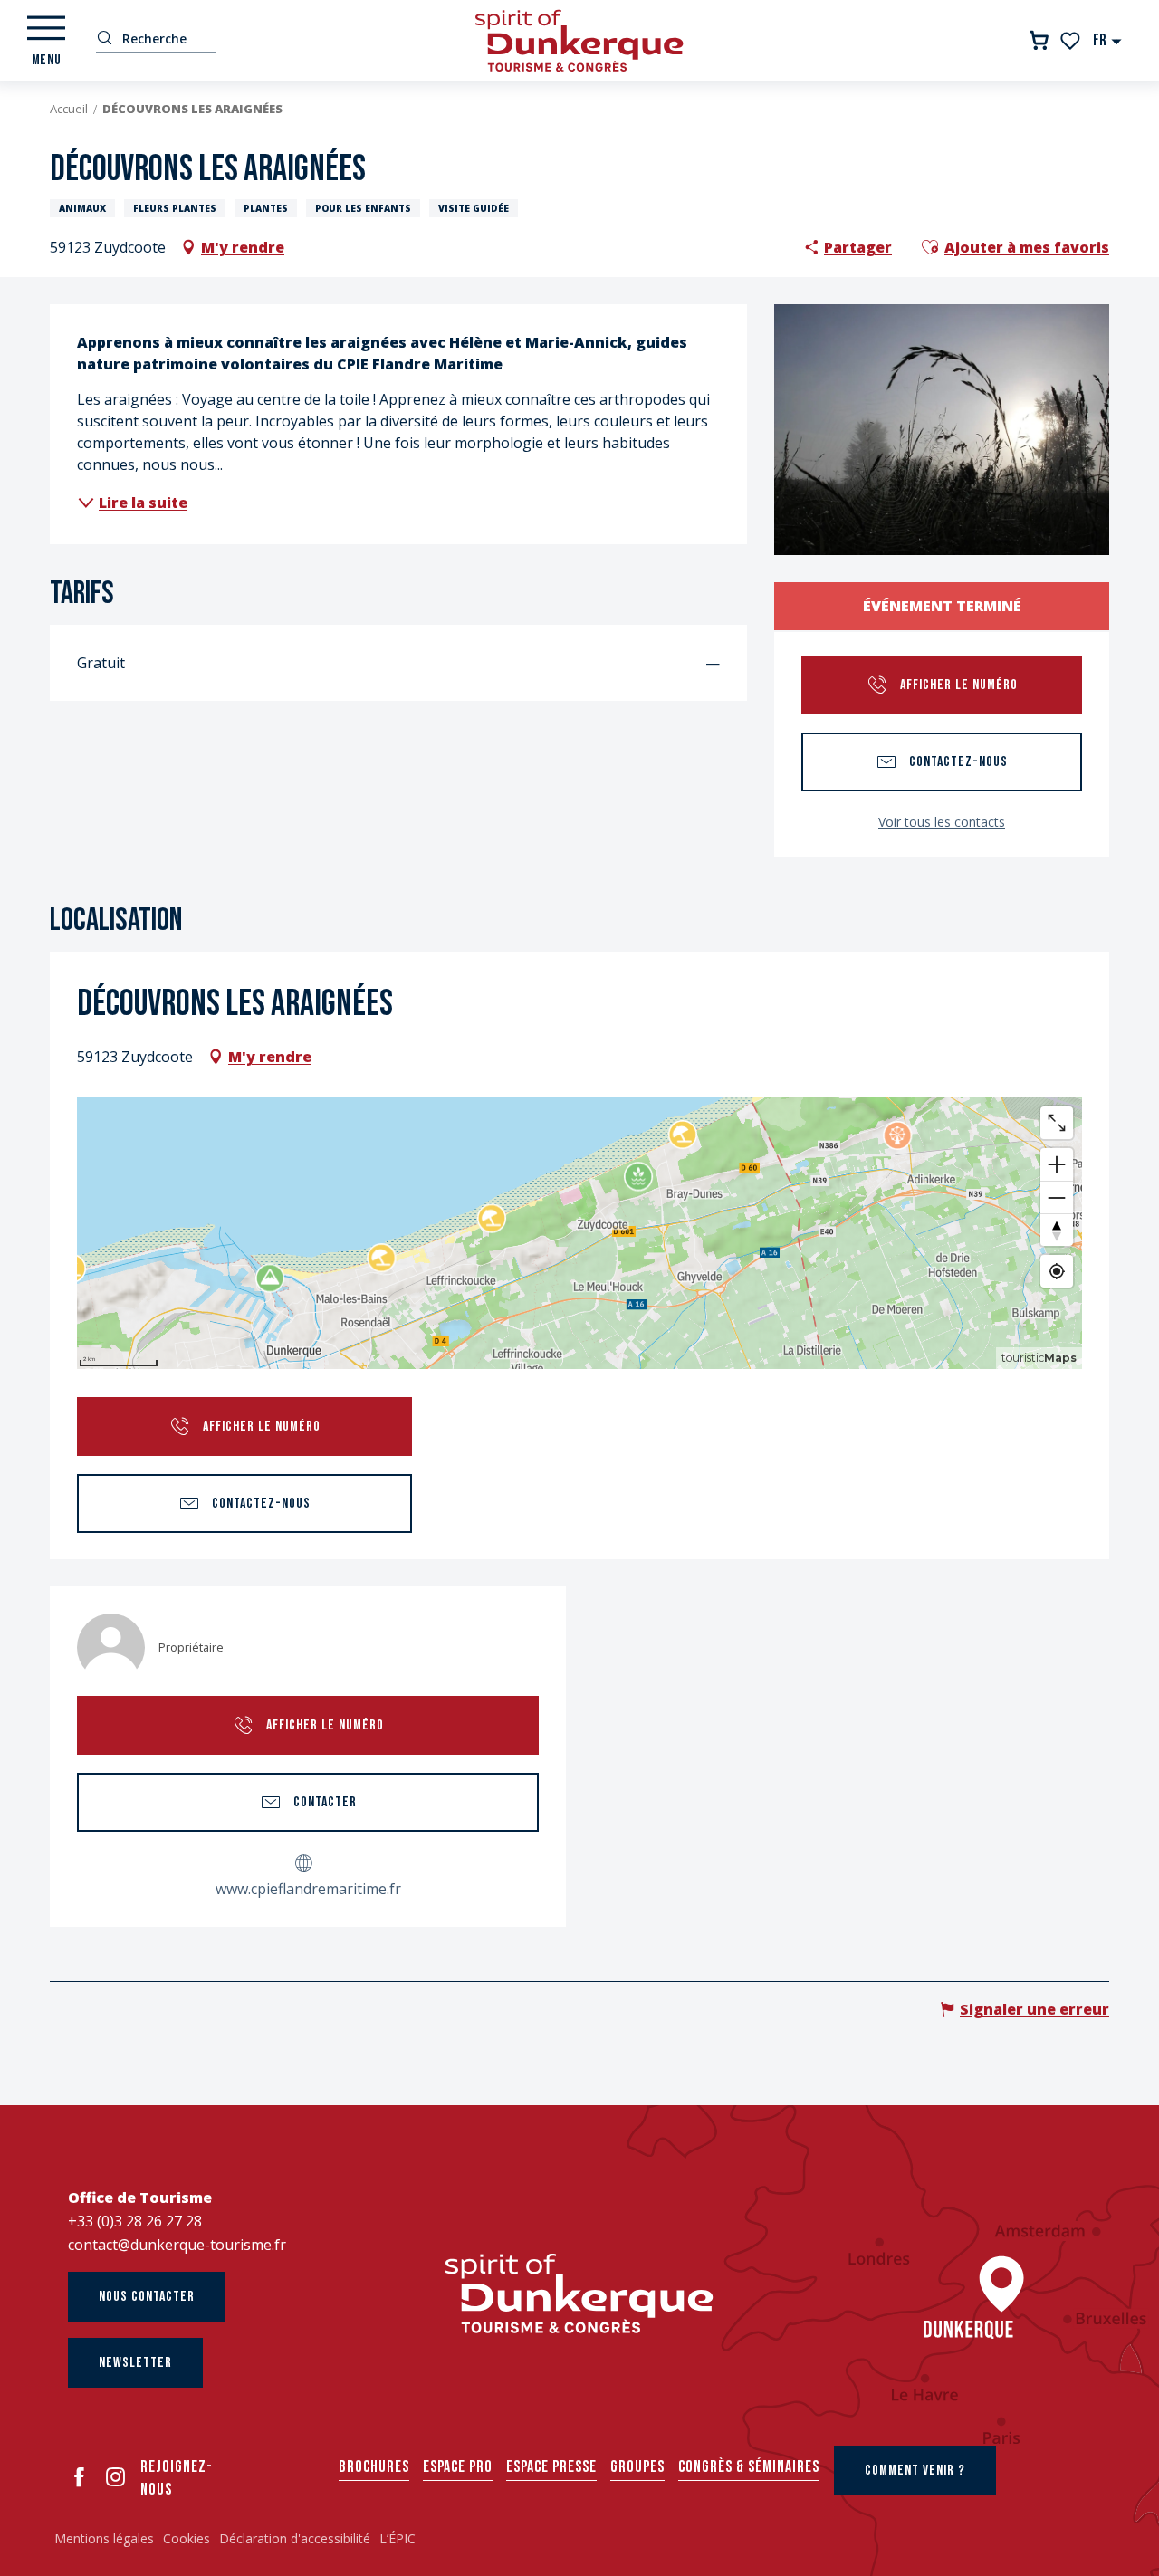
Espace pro (458, 2467)
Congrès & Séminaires (749, 2467)
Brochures (374, 2467)
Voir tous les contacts (942, 822)
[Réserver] (1039, 40)
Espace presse (551, 2467)
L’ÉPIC (398, 2538)
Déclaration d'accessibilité (295, 2538)
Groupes (637, 2467)
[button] (1108, 40)
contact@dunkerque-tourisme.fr (177, 2245)
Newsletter (135, 2363)
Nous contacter (147, 2297)
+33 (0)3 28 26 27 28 (135, 2221)
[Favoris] (1072, 41)
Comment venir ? (915, 2471)
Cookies (187, 2538)
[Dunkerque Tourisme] (579, 41)
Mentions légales (104, 2538)
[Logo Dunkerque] (579, 2294)
